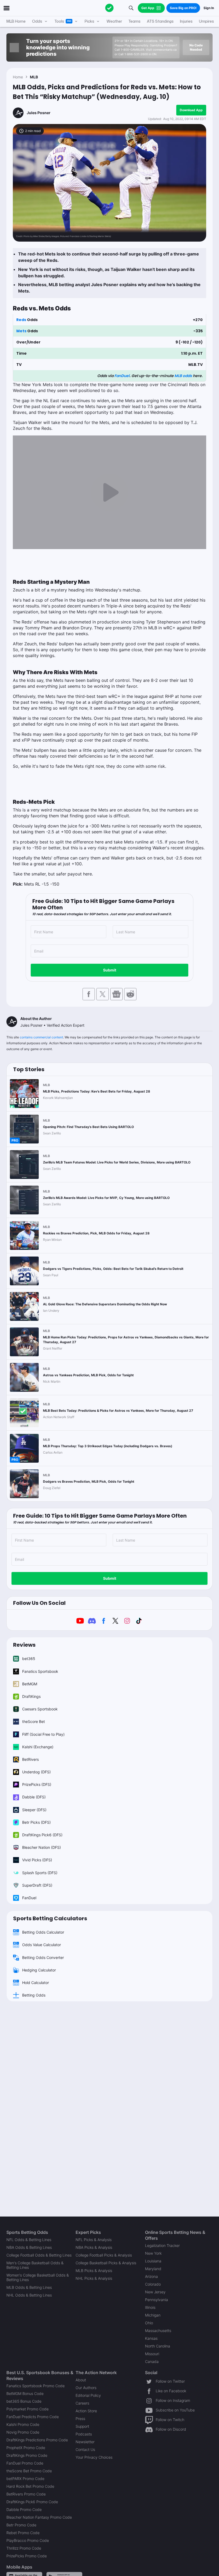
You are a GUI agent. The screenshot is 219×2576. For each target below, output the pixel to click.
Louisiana (153, 2261)
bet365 (29, 1659)
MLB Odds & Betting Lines (29, 2287)
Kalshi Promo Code (23, 2424)
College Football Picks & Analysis (104, 2255)
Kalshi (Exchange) (38, 1747)
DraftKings (31, 1696)
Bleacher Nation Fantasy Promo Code (39, 2517)
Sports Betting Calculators (50, 1918)
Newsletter (85, 2442)
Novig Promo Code (23, 2432)
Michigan (153, 2315)
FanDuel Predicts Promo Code (33, 2417)
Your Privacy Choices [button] (94, 2457)
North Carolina (158, 2346)
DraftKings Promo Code (27, 2455)
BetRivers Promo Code (26, 2494)
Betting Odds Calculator (43, 1932)
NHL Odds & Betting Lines (29, 2295)
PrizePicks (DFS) (37, 1784)
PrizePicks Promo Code (27, 2556)
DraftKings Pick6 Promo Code (32, 2502)
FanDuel (122, 376)
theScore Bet (34, 1721)
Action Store (86, 2411)
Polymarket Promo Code (28, 2409)
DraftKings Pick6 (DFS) (42, 1835)
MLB (34, 77)
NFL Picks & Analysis (94, 2240)
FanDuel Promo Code (25, 2463)
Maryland (153, 2269)
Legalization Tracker (162, 2245)
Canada (152, 2361)
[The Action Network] (109, 8)
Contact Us (85, 2449)
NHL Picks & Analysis (94, 2278)
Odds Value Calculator (42, 1945)
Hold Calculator (36, 1983)
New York (153, 2253)
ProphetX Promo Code (26, 2448)
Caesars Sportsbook (40, 1709)
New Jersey (155, 2292)
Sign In (209, 8)
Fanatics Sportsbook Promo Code (36, 2386)
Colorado (153, 2284)
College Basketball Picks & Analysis (106, 2263)
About (81, 2380)
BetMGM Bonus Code (25, 2393)
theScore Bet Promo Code (29, 2471)
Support (82, 2426)
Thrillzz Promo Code (24, 2548)
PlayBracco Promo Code (28, 2540)
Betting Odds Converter (43, 1957)
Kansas (151, 2338)
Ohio (149, 2323)
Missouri (152, 2354)
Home (18, 77)
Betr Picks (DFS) (36, 1822)
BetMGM (30, 1684)
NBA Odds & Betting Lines (29, 2247)
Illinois (150, 2307)
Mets (21, 331)
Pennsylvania (157, 2300)
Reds (21, 320)
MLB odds (183, 376)
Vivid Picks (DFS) (37, 1860)
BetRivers (30, 1759)
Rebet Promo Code (23, 2533)
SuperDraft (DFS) (37, 1885)
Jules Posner (39, 113)
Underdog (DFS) (36, 1772)
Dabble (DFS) (34, 1797)
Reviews (24, 1645)
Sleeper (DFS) (34, 1810)
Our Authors (86, 2388)
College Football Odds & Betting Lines (39, 2255)
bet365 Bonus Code (24, 2401)
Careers (82, 2403)
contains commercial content (41, 1037)
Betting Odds (34, 1995)
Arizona (151, 2276)
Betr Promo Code (21, 2525)
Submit (110, 970)
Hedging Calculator (39, 1970)
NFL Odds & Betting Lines (29, 2240)
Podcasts (84, 2434)
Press (80, 2419)
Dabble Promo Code (24, 2509)
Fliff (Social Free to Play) (43, 1734)
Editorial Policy (88, 2395)
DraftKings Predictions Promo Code (37, 2440)
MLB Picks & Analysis (94, 2271)
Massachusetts (158, 2331)
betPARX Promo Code (25, 2479)
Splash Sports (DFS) (40, 1873)
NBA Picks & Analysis (94, 2247)
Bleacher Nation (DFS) (42, 1847)
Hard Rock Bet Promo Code (30, 2486)
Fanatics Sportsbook (40, 1671)
